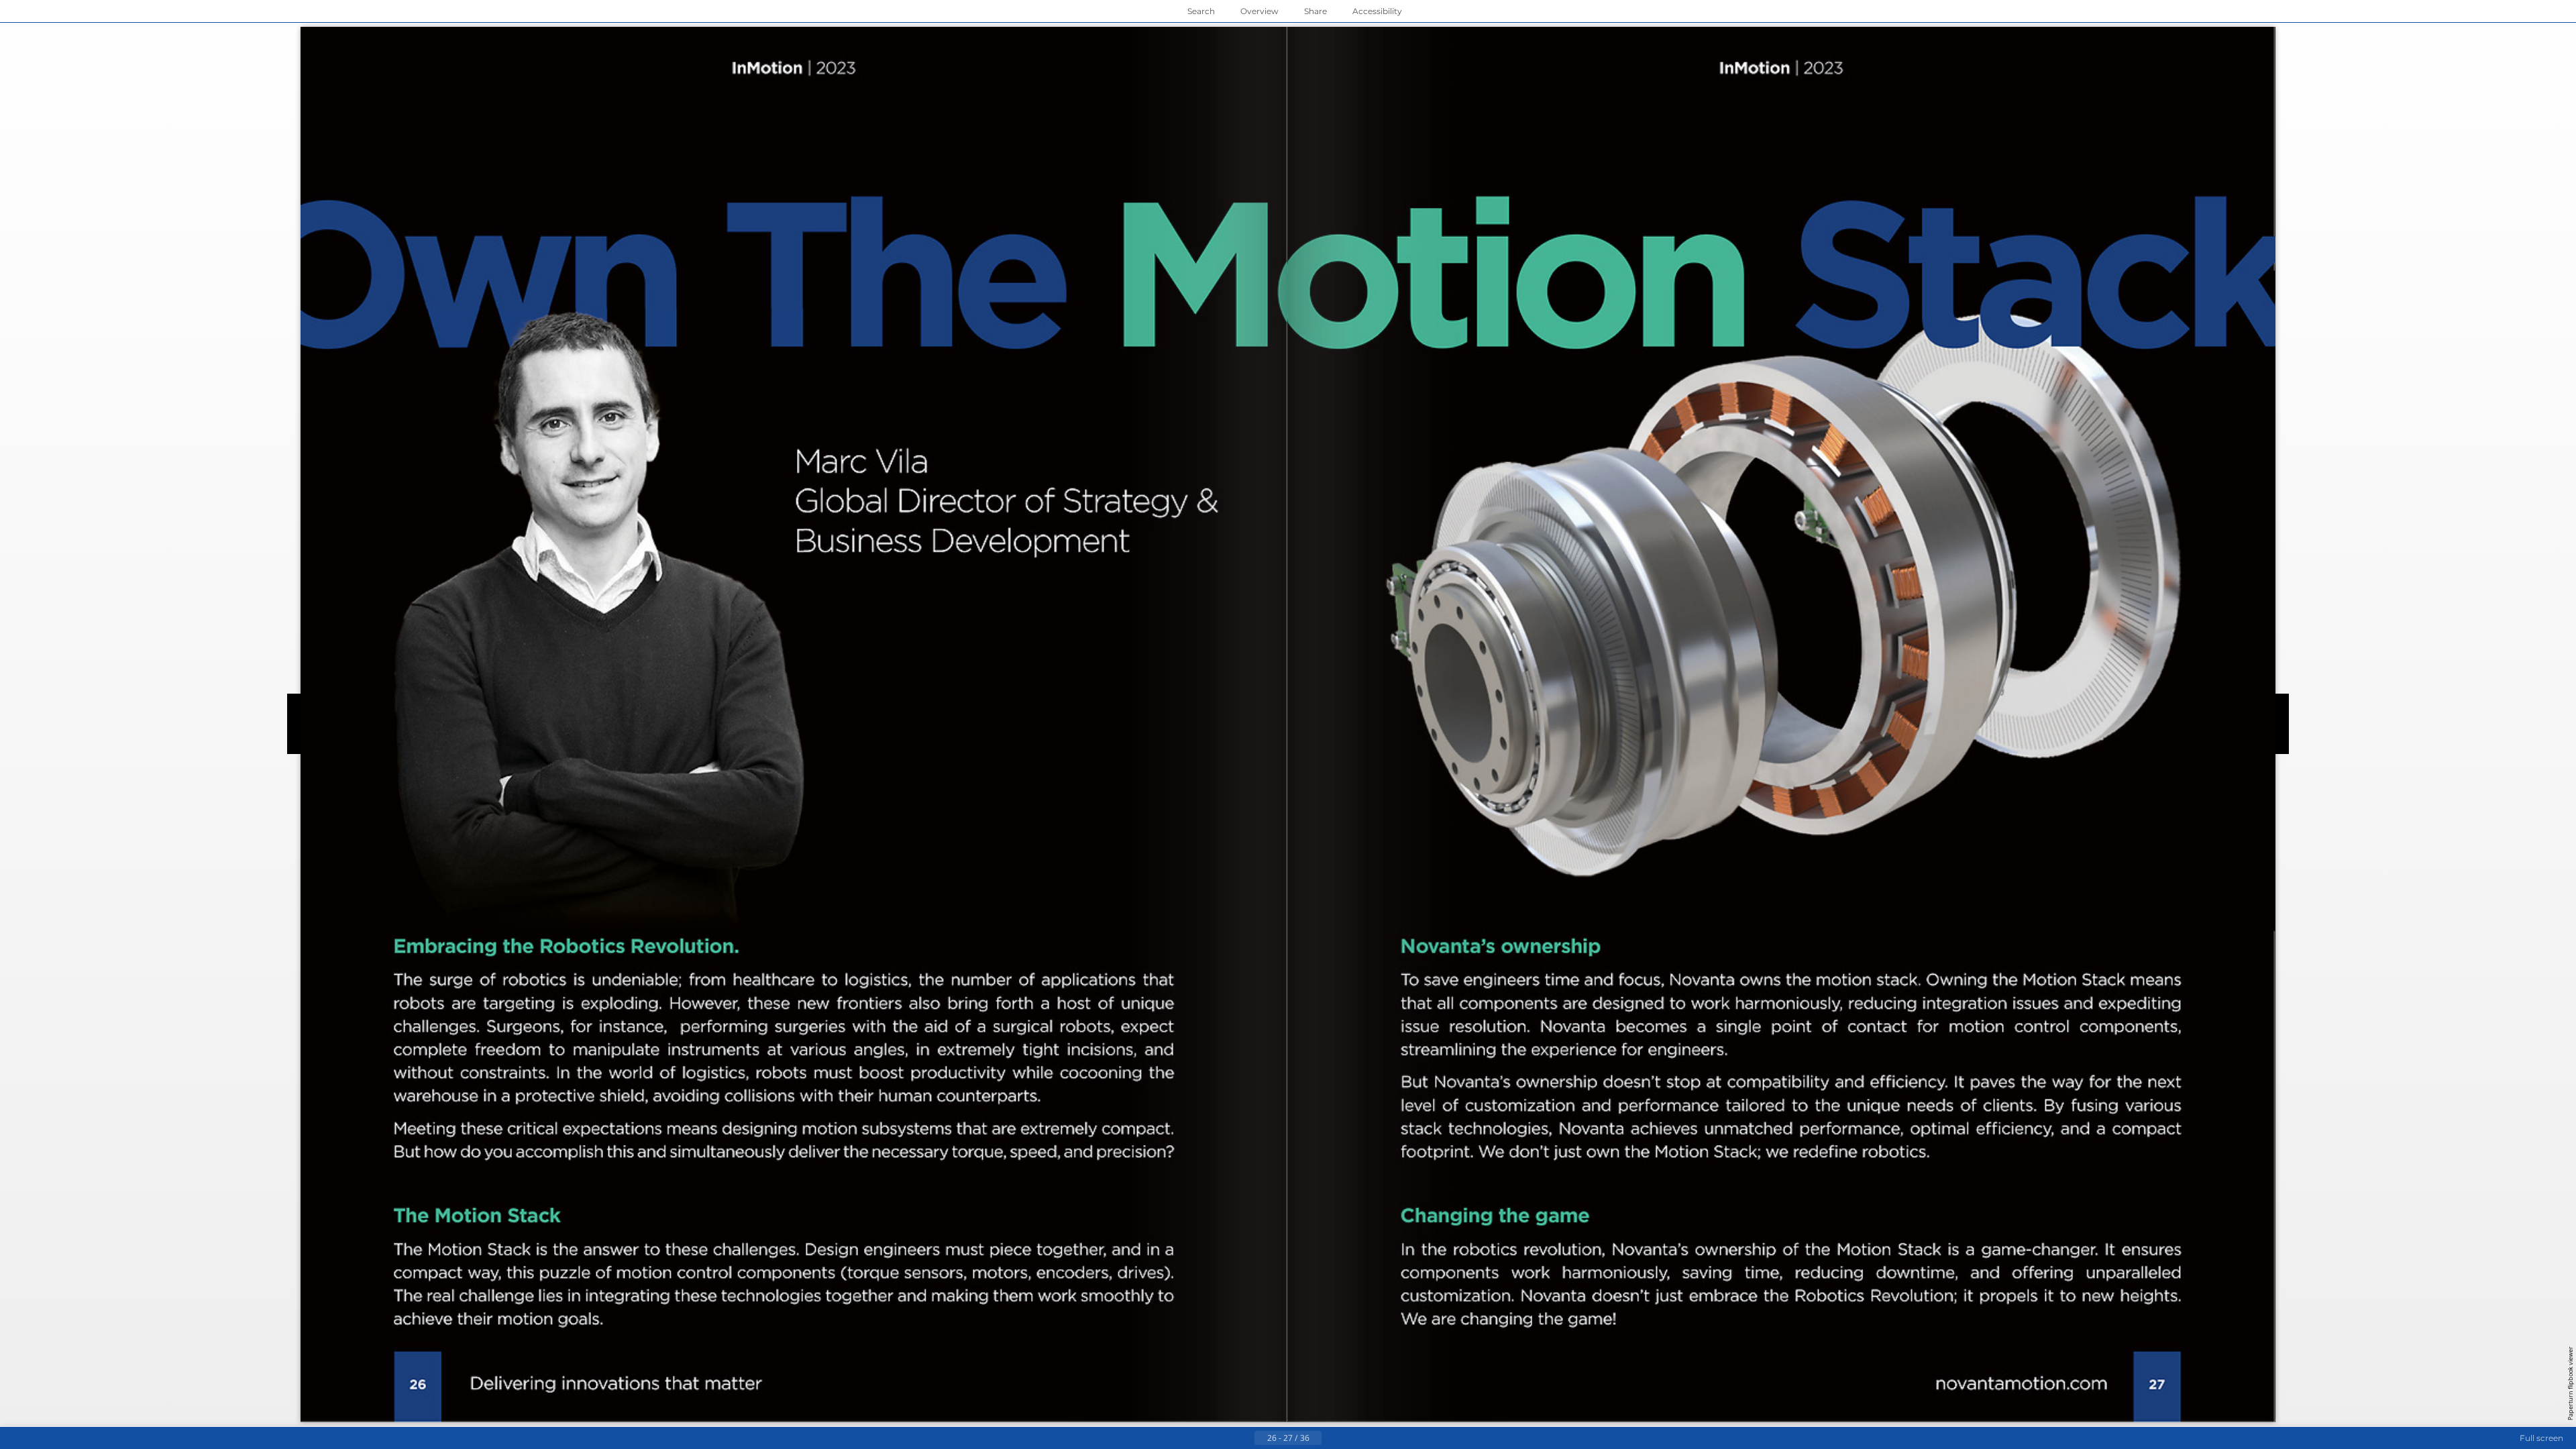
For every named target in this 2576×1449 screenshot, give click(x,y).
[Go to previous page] (1244, 1438)
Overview (1259, 11)
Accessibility (1377, 11)
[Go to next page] (1332, 1438)
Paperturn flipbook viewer (2570, 1383)
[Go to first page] (1222, 1438)
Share (1316, 11)
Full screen (2541, 1438)
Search (1201, 11)
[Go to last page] (1354, 1438)
